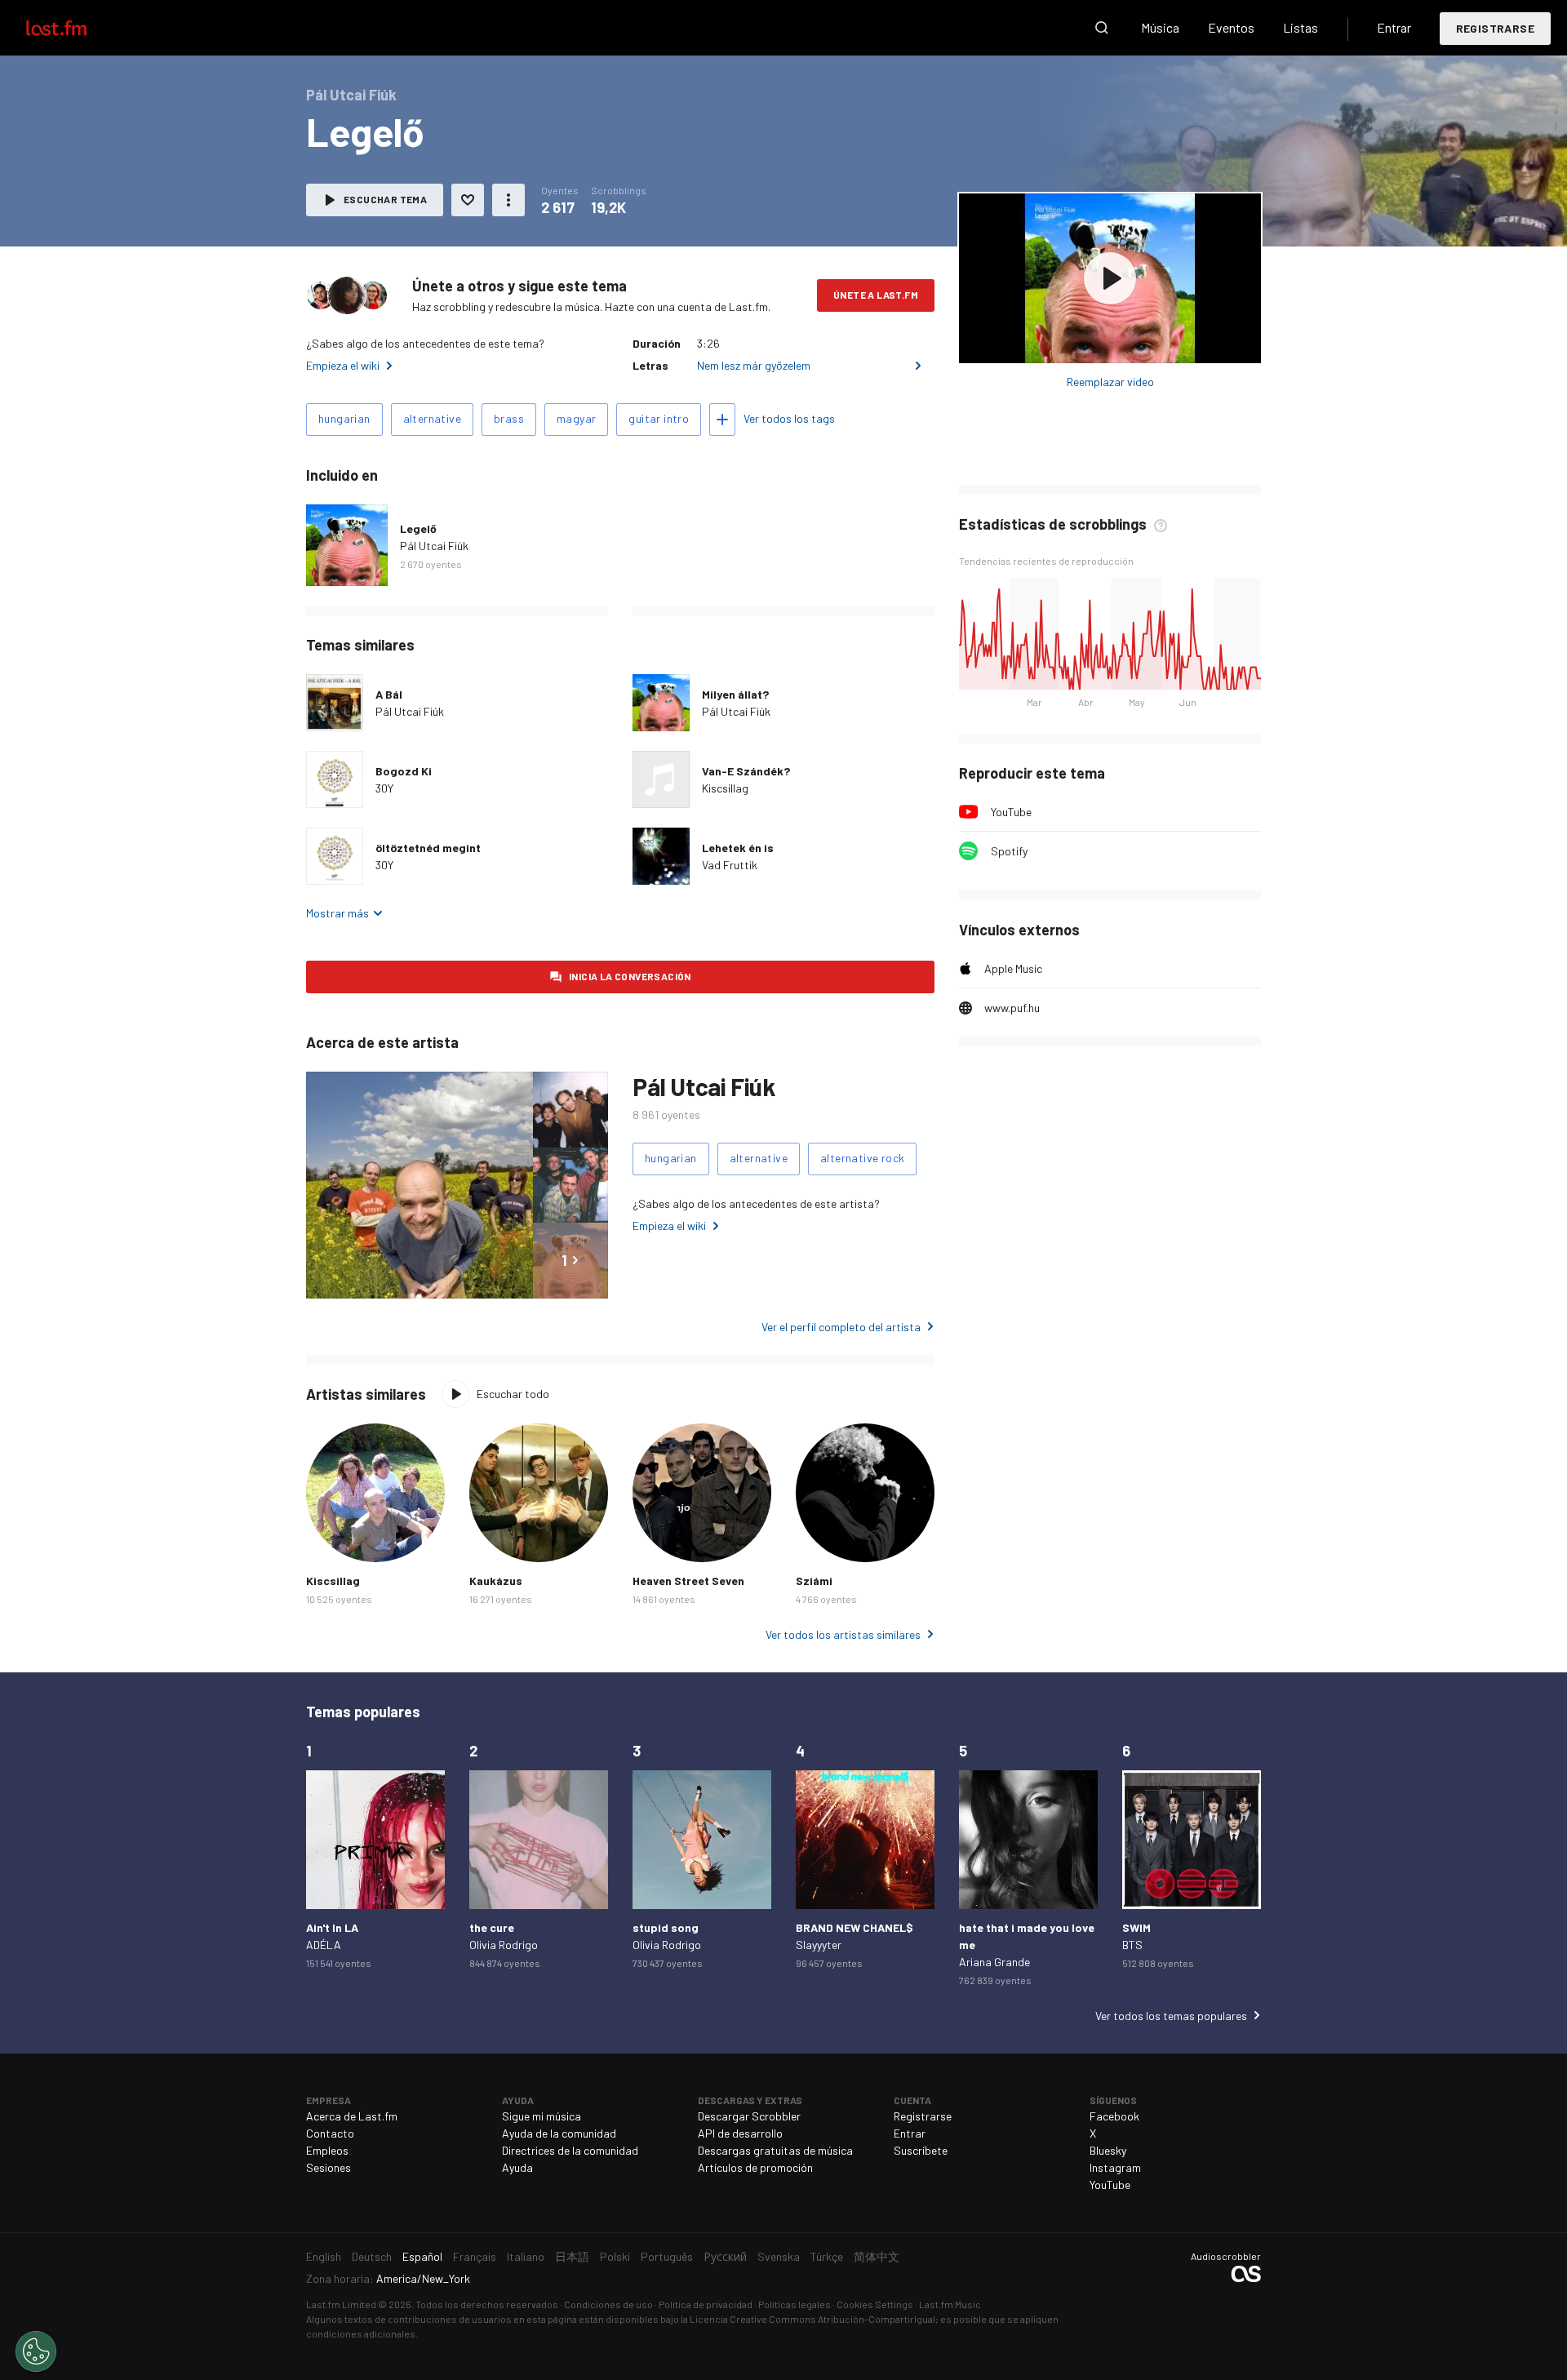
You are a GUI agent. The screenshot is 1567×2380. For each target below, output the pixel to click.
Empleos (327, 2150)
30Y (384, 788)
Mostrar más (337, 913)
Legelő (418, 528)
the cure (492, 1927)
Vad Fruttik (730, 865)
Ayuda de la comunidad (559, 2133)
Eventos (1231, 27)
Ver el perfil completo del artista (841, 1327)
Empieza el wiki (343, 365)
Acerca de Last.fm (352, 2116)
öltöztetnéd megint (428, 848)
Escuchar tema (385, 199)
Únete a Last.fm (876, 295)
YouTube (1011, 812)
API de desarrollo (740, 2133)
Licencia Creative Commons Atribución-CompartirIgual (812, 2319)
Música (1160, 27)
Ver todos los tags (789, 418)
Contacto (330, 2133)
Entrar (1394, 27)
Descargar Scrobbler (749, 2116)
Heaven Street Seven (688, 1581)
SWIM (1136, 1927)
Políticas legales (795, 2304)
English (324, 2256)
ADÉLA (324, 1945)
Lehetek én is (738, 848)
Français (475, 2256)
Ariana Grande (994, 1962)
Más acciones (508, 200)
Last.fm (75, 28)
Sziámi (814, 1581)
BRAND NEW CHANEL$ (855, 1927)
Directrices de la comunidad (570, 2150)
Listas (1301, 27)
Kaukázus (496, 1581)
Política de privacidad (706, 2304)
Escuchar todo (513, 1394)
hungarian (344, 418)
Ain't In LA (332, 1927)
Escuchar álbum (1110, 278)
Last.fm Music (950, 2304)
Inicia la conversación (630, 976)
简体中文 (877, 2256)
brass (509, 418)
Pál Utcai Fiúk (434, 546)
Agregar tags (722, 420)
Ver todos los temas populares (1171, 2016)
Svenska (779, 2256)
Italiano (526, 2256)
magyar (576, 418)
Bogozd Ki (404, 771)
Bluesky (1108, 2150)
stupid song (666, 1927)
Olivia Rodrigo (504, 1945)
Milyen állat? (735, 694)
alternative (432, 418)
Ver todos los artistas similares (843, 1634)
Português (667, 2256)
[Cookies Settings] (36, 2351)
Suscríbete (921, 2150)
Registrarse (1495, 28)
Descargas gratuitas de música (775, 2150)
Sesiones (328, 2167)
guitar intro (659, 418)
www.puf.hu (1012, 1008)
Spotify (1009, 851)
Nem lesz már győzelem (754, 365)
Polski (615, 2256)
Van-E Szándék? (746, 771)
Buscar (1102, 28)
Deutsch (372, 2256)
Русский (725, 2256)
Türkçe (827, 2256)
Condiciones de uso (608, 2304)
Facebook (1114, 2116)
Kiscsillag (725, 788)
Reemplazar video (1110, 382)
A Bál (389, 694)
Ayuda (517, 2167)
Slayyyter (819, 1945)
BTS (1132, 1945)
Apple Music (1013, 968)
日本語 (572, 2256)
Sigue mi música (542, 2116)
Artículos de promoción (755, 2167)
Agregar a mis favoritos (468, 200)
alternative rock (862, 1158)
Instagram (1115, 2167)
